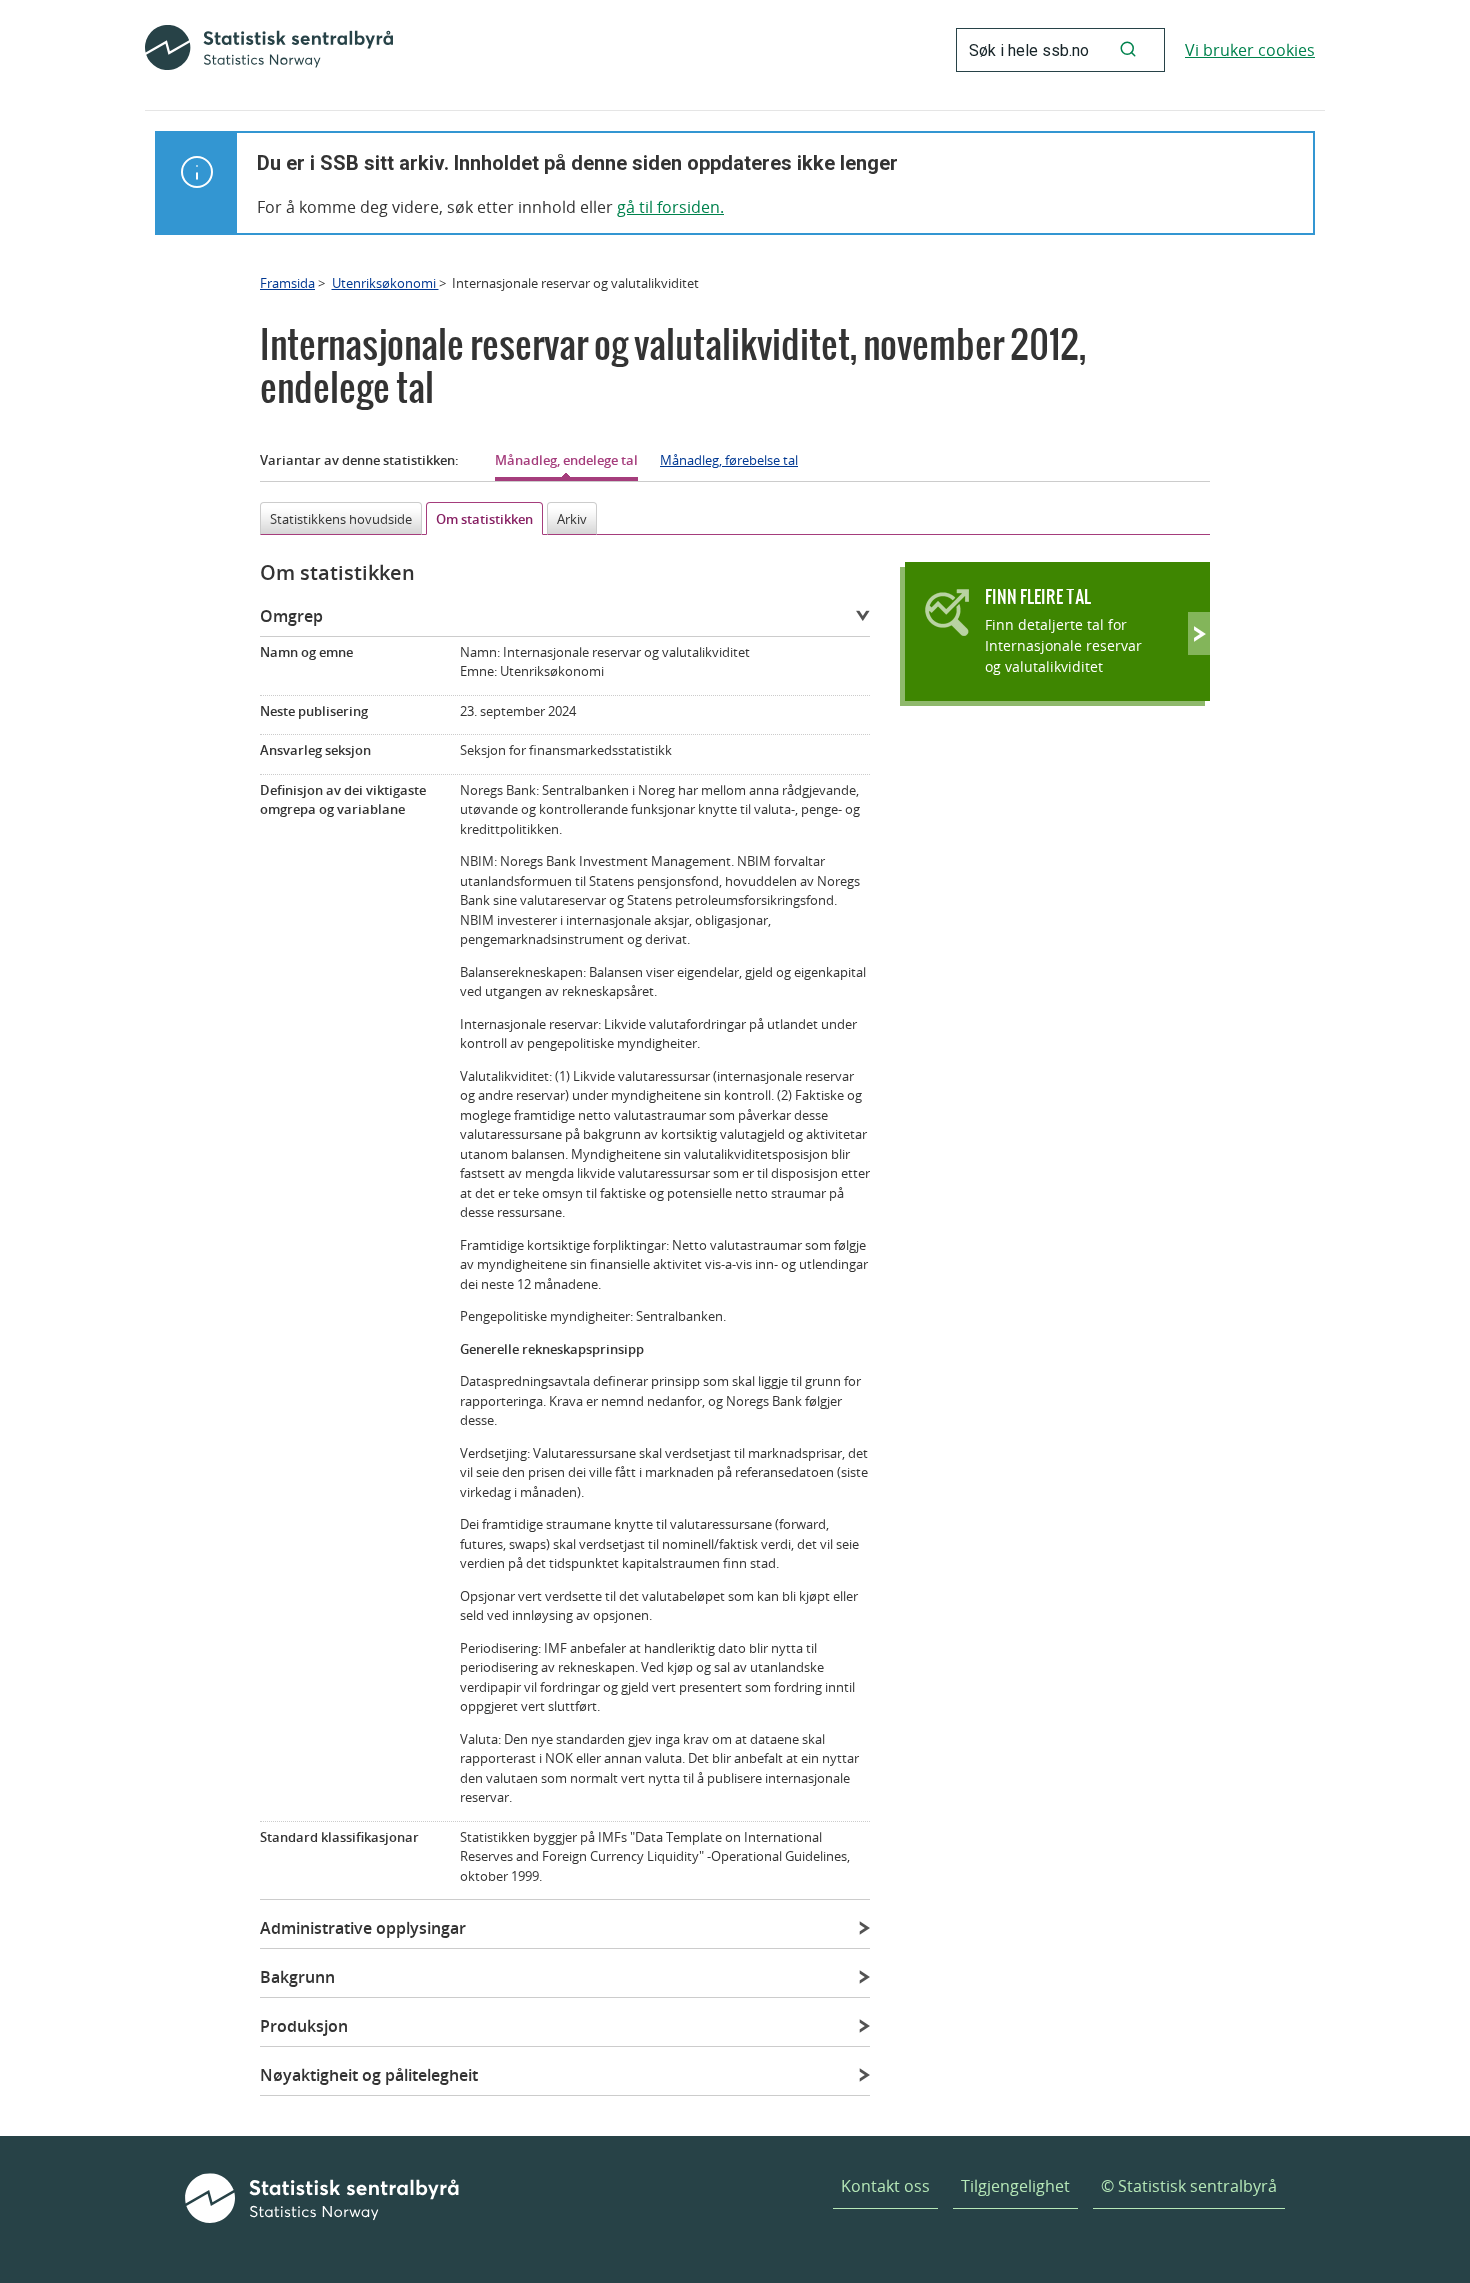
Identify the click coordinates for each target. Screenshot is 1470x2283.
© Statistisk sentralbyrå (1189, 2186)
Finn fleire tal (1038, 596)
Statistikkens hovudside (341, 519)
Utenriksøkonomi (385, 283)
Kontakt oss (885, 2186)
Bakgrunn (297, 1977)
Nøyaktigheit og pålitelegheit (369, 2075)
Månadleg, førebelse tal (729, 460)
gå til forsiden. (670, 207)
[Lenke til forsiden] (269, 50)
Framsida (287, 283)
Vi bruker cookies (1250, 50)
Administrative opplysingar (363, 1928)
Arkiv (572, 519)
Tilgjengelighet (1015, 2186)
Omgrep (291, 616)
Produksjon (304, 2026)
